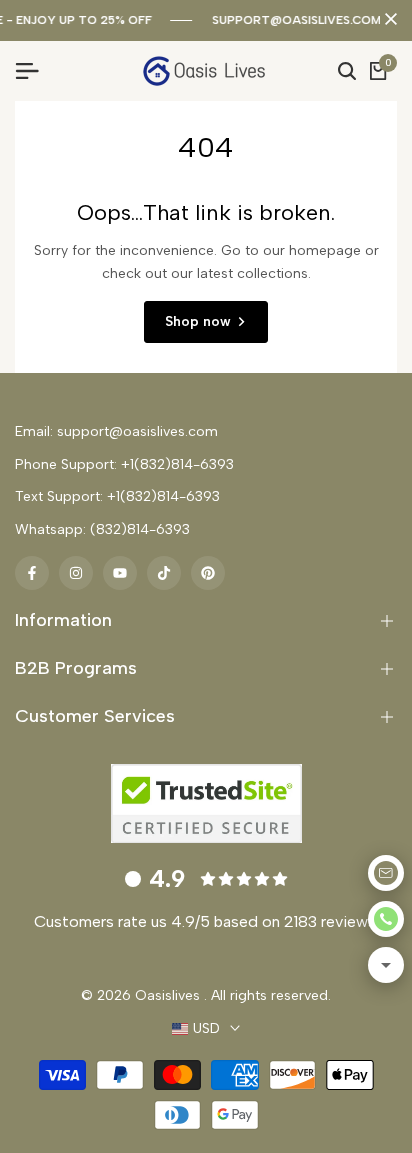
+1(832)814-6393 (177, 464)
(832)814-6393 (140, 529)
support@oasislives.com (296, 20)
